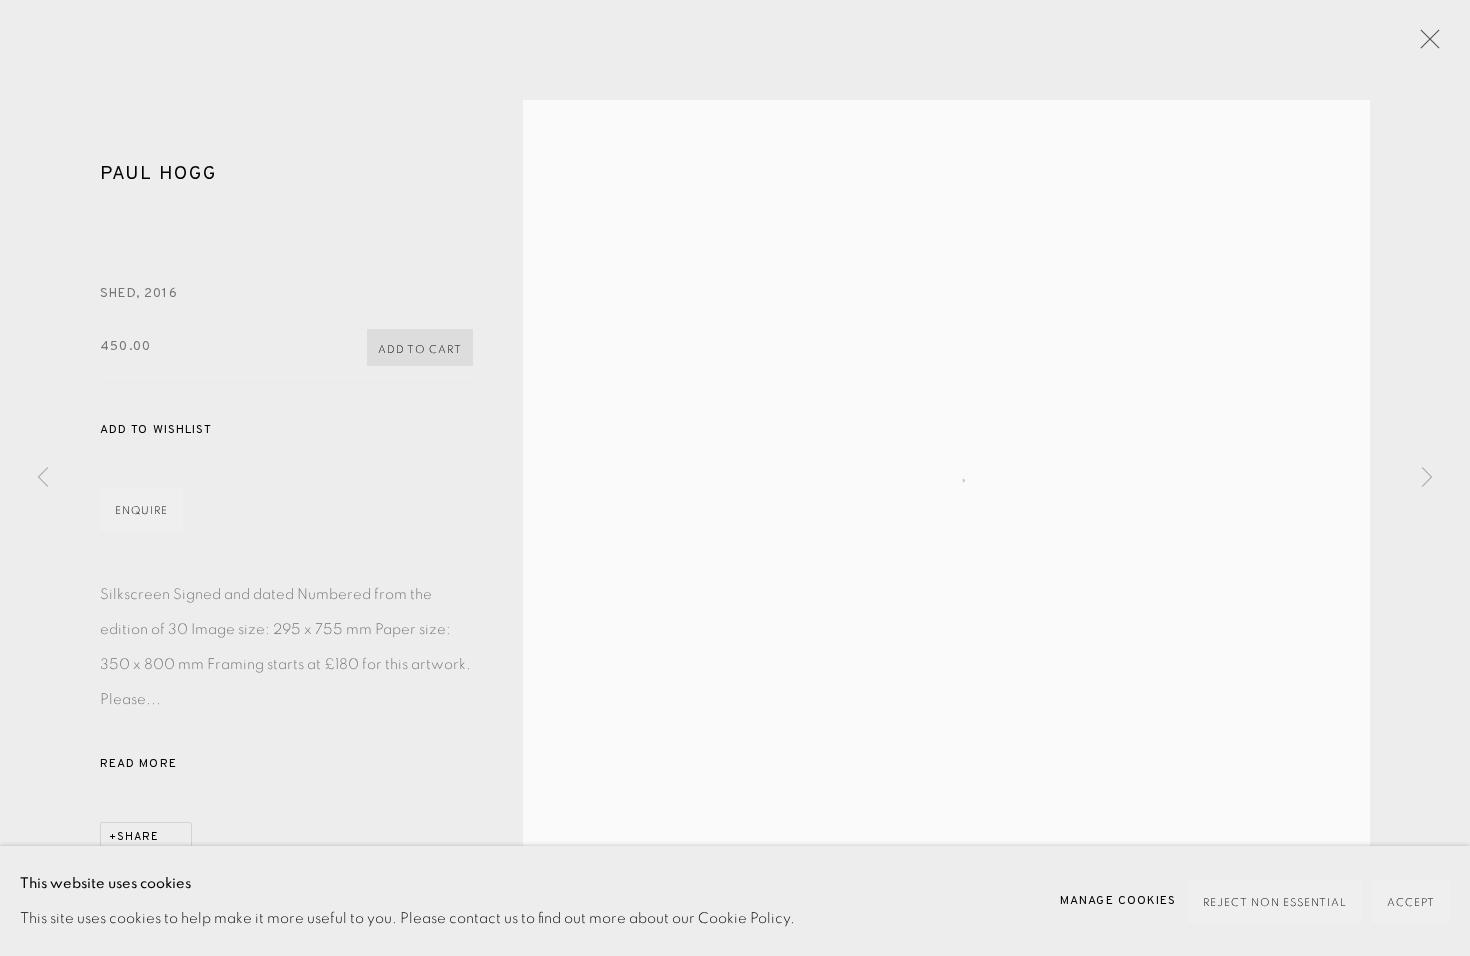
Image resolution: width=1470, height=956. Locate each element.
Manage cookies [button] (1118, 901)
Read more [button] (138, 764)
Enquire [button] (141, 510)
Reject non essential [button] (1275, 902)
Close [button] (1425, 45)
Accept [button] (1411, 902)
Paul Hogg (158, 174)
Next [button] (1427, 477)
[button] (156, 430)
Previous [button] (43, 477)
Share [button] (138, 837)
